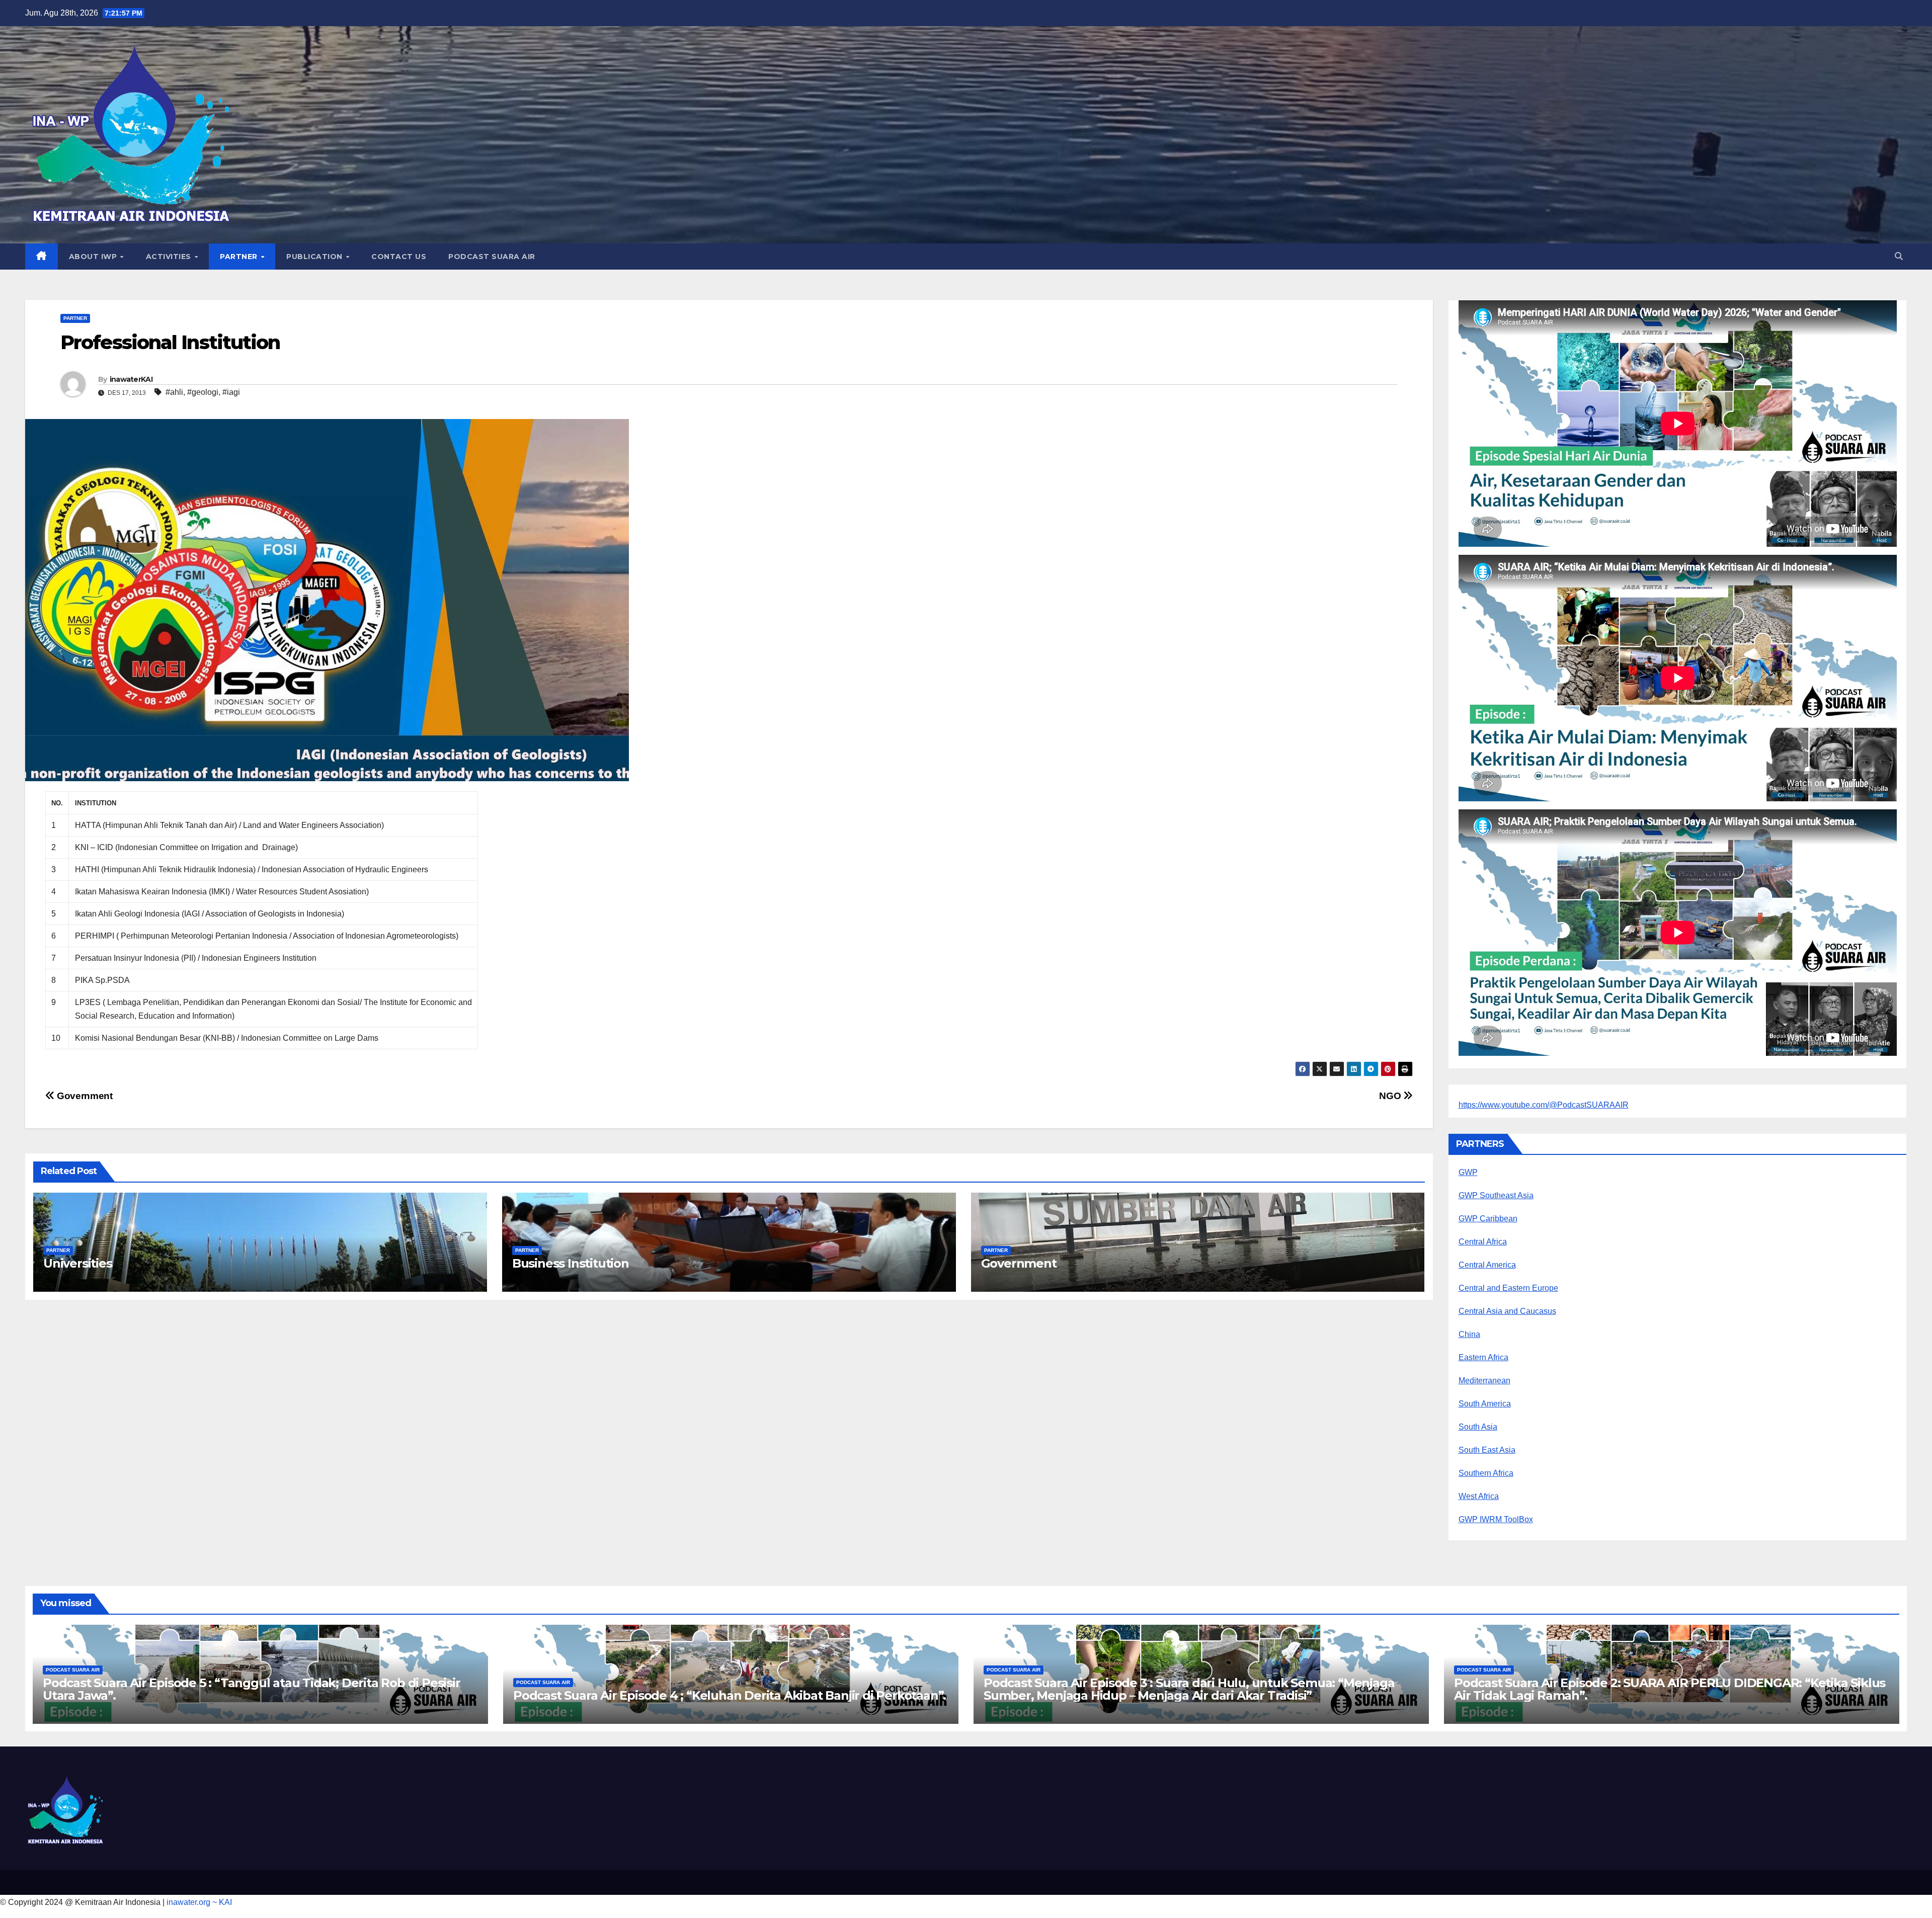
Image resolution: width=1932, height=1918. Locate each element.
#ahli (174, 392)
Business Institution (571, 1263)
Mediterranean (1484, 1381)
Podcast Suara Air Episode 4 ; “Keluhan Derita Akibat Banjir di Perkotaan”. (730, 1695)
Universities (78, 1263)
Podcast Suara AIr (73, 1670)
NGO (1391, 1096)
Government (84, 1096)
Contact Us (399, 257)
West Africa (1479, 1496)
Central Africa (1483, 1242)
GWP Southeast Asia (1496, 1195)
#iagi (231, 392)
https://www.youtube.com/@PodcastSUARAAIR (1544, 1105)
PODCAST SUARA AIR (492, 257)
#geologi (203, 392)
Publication (315, 257)
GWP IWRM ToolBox (1496, 1519)
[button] (1899, 256)
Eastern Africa (1483, 1357)
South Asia (1478, 1427)
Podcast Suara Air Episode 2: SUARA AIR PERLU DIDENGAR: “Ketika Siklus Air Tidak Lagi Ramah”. (1670, 1689)
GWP (1468, 1172)
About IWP (94, 257)
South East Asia (1487, 1450)
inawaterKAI (131, 379)
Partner (240, 257)
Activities (170, 257)
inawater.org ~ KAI (199, 1902)
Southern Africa (1486, 1473)
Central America (1487, 1265)
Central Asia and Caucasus (1507, 1311)
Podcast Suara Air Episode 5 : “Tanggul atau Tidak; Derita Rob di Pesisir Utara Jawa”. (252, 1689)
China (1469, 1334)
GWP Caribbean (1488, 1219)
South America (1485, 1404)
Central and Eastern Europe (1508, 1288)
